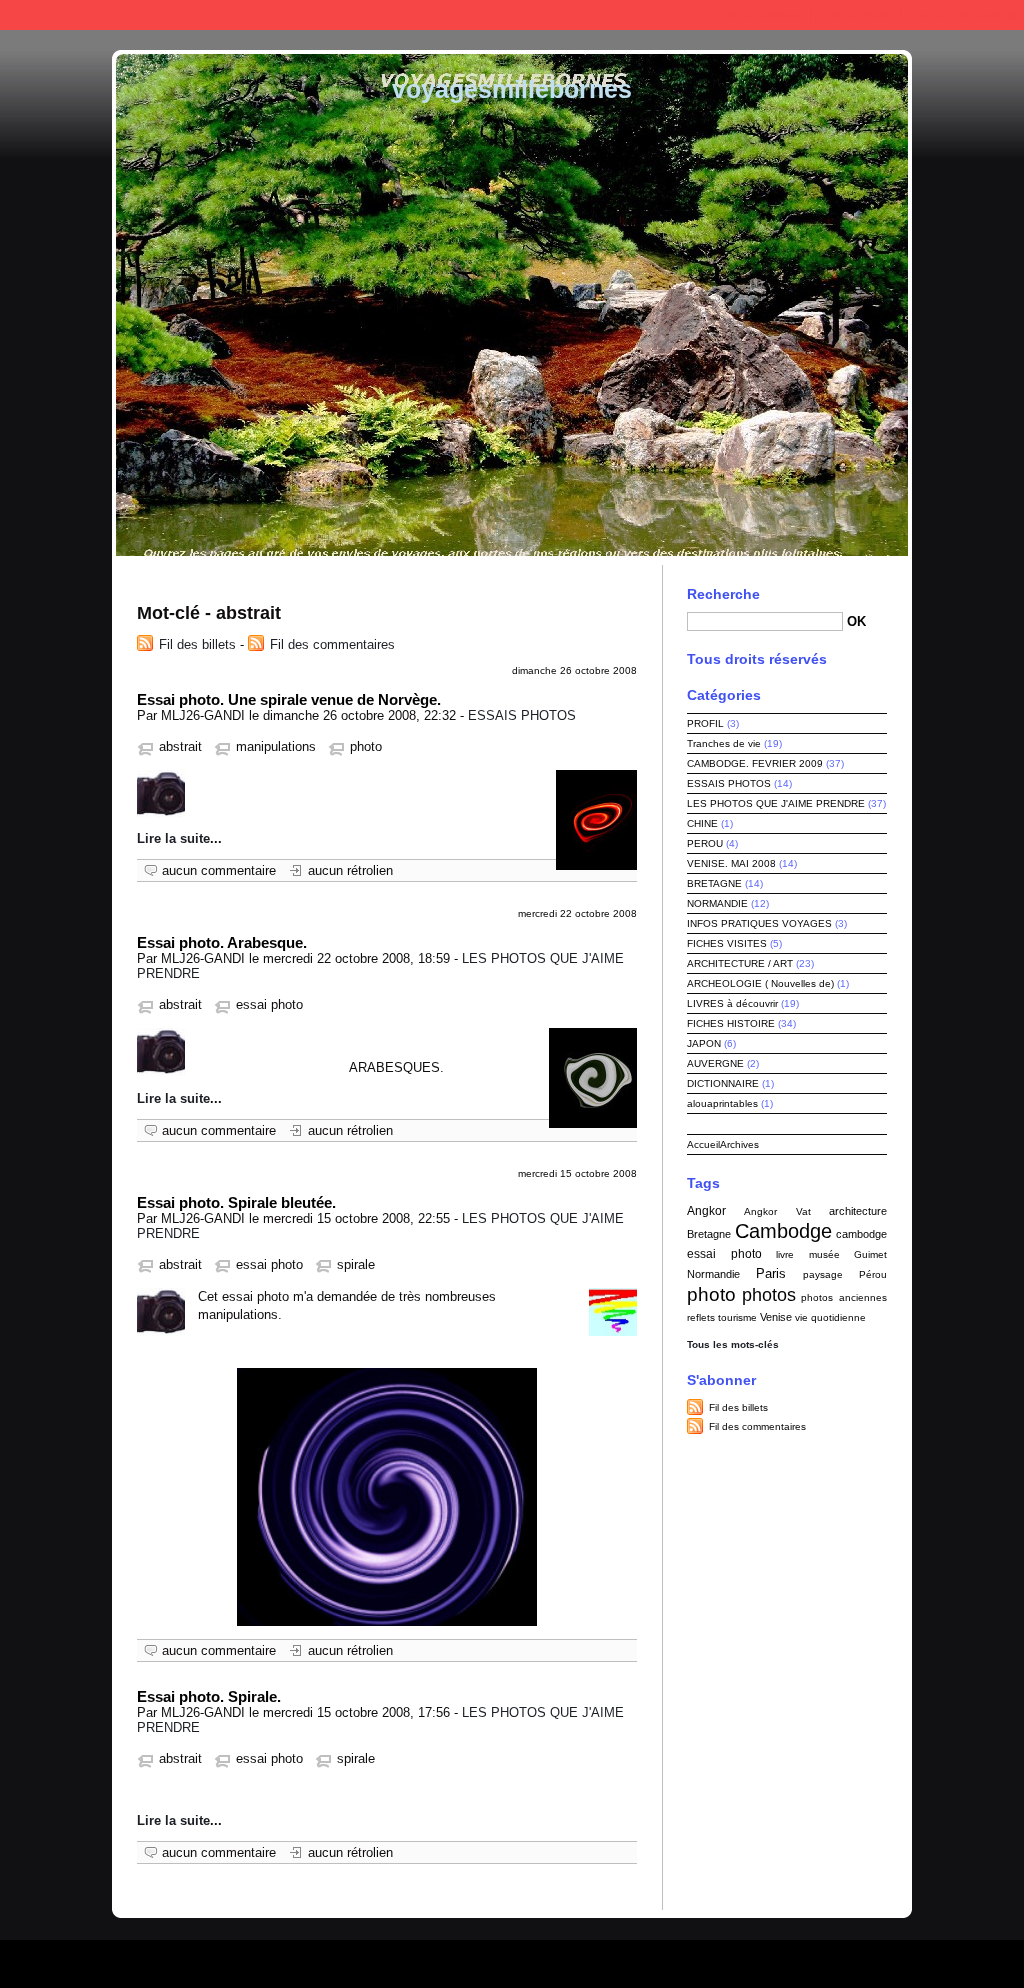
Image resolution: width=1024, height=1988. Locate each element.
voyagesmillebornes (512, 89)
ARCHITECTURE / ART (740, 963)
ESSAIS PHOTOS (522, 715)
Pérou (873, 1274)
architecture (858, 1211)
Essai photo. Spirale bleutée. (236, 1202)
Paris (771, 1273)
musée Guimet (848, 1254)
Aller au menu (855, 14)
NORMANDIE (717, 903)
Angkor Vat (777, 1211)
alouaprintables (722, 1103)
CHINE (702, 823)
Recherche (723, 594)
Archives (739, 1144)
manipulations (276, 746)
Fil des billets (197, 644)
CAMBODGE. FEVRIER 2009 (755, 763)
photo (366, 746)
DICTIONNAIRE (723, 1083)
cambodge (861, 1234)
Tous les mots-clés (733, 1344)
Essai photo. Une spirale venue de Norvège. (289, 699)
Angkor (706, 1211)
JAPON (704, 1043)
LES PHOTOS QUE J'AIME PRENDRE (776, 803)
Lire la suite (173, 838)
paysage (823, 1274)
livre (785, 1254)
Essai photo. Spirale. (209, 1696)
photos (769, 1295)
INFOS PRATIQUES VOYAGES (759, 923)
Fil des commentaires (332, 644)
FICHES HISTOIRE (731, 1023)
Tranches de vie (724, 743)
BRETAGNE (714, 883)
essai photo (269, 1004)
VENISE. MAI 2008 (731, 863)
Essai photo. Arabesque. (222, 942)
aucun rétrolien (350, 870)
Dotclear (560, 1958)
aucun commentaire (219, 870)
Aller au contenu (758, 14)
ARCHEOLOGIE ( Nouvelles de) (760, 983)
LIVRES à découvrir (732, 1003)
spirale (356, 1264)
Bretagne (709, 1234)
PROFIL (705, 723)
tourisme (737, 1317)
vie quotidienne (830, 1317)
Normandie (713, 1274)
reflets (701, 1317)
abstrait (180, 746)
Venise (776, 1317)
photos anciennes (844, 1297)
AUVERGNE (715, 1063)
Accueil (703, 1144)
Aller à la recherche (961, 14)
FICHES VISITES (727, 943)
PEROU (705, 843)
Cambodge (783, 1231)
